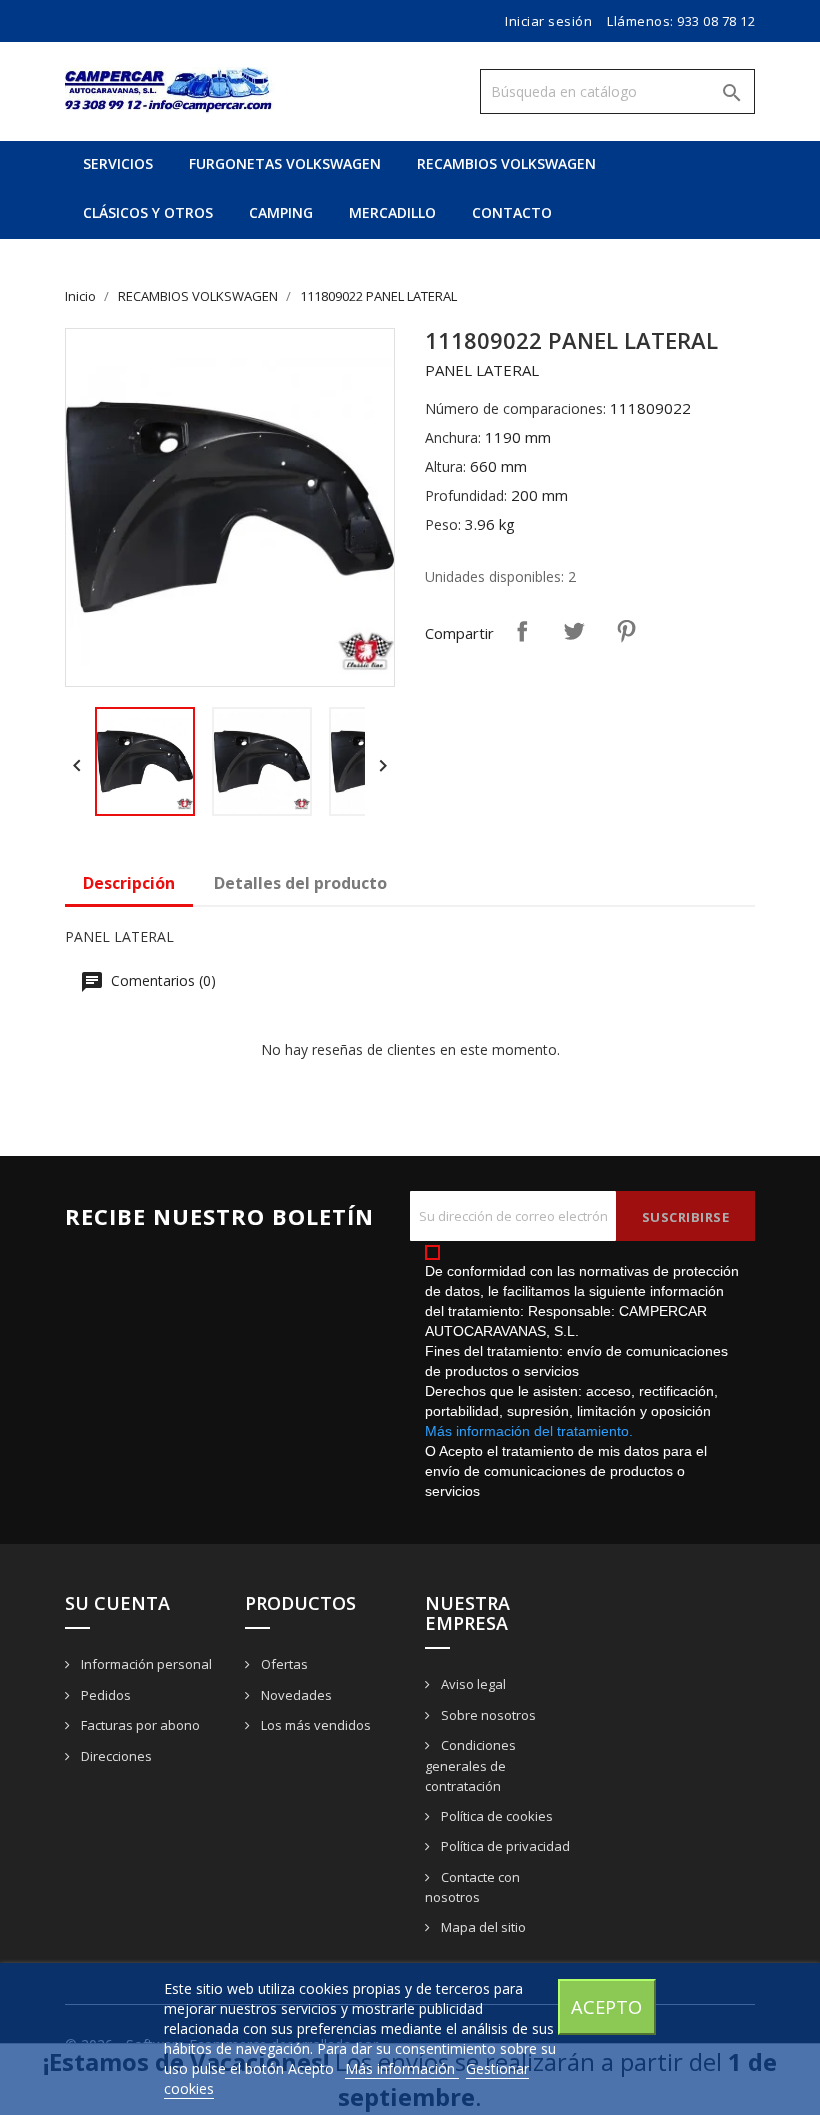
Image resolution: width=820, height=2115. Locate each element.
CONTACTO (512, 212)
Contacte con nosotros (472, 1887)
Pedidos (104, 1695)
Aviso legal (472, 1684)
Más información (402, 2068)
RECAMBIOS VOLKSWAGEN (506, 163)
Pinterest (626, 631)
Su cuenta (117, 1603)
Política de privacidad (504, 1846)
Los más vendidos (314, 1725)
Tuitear (574, 631)
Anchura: (453, 437)
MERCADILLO (392, 212)
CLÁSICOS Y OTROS (148, 212)
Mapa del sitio (482, 1927)
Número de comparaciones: (515, 408)
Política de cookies (495, 1816)
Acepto (606, 2006)
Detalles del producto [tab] (300, 883)
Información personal (145, 1664)
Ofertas (283, 1664)
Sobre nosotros (487, 1715)
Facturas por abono (139, 1725)
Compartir (522, 631)
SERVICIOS (118, 163)
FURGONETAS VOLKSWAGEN (285, 163)
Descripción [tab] (129, 883)
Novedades (295, 1695)
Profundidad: (466, 495)
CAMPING (281, 212)
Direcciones (115, 1756)
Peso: (443, 524)
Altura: (445, 466)
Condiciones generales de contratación (470, 1765)
